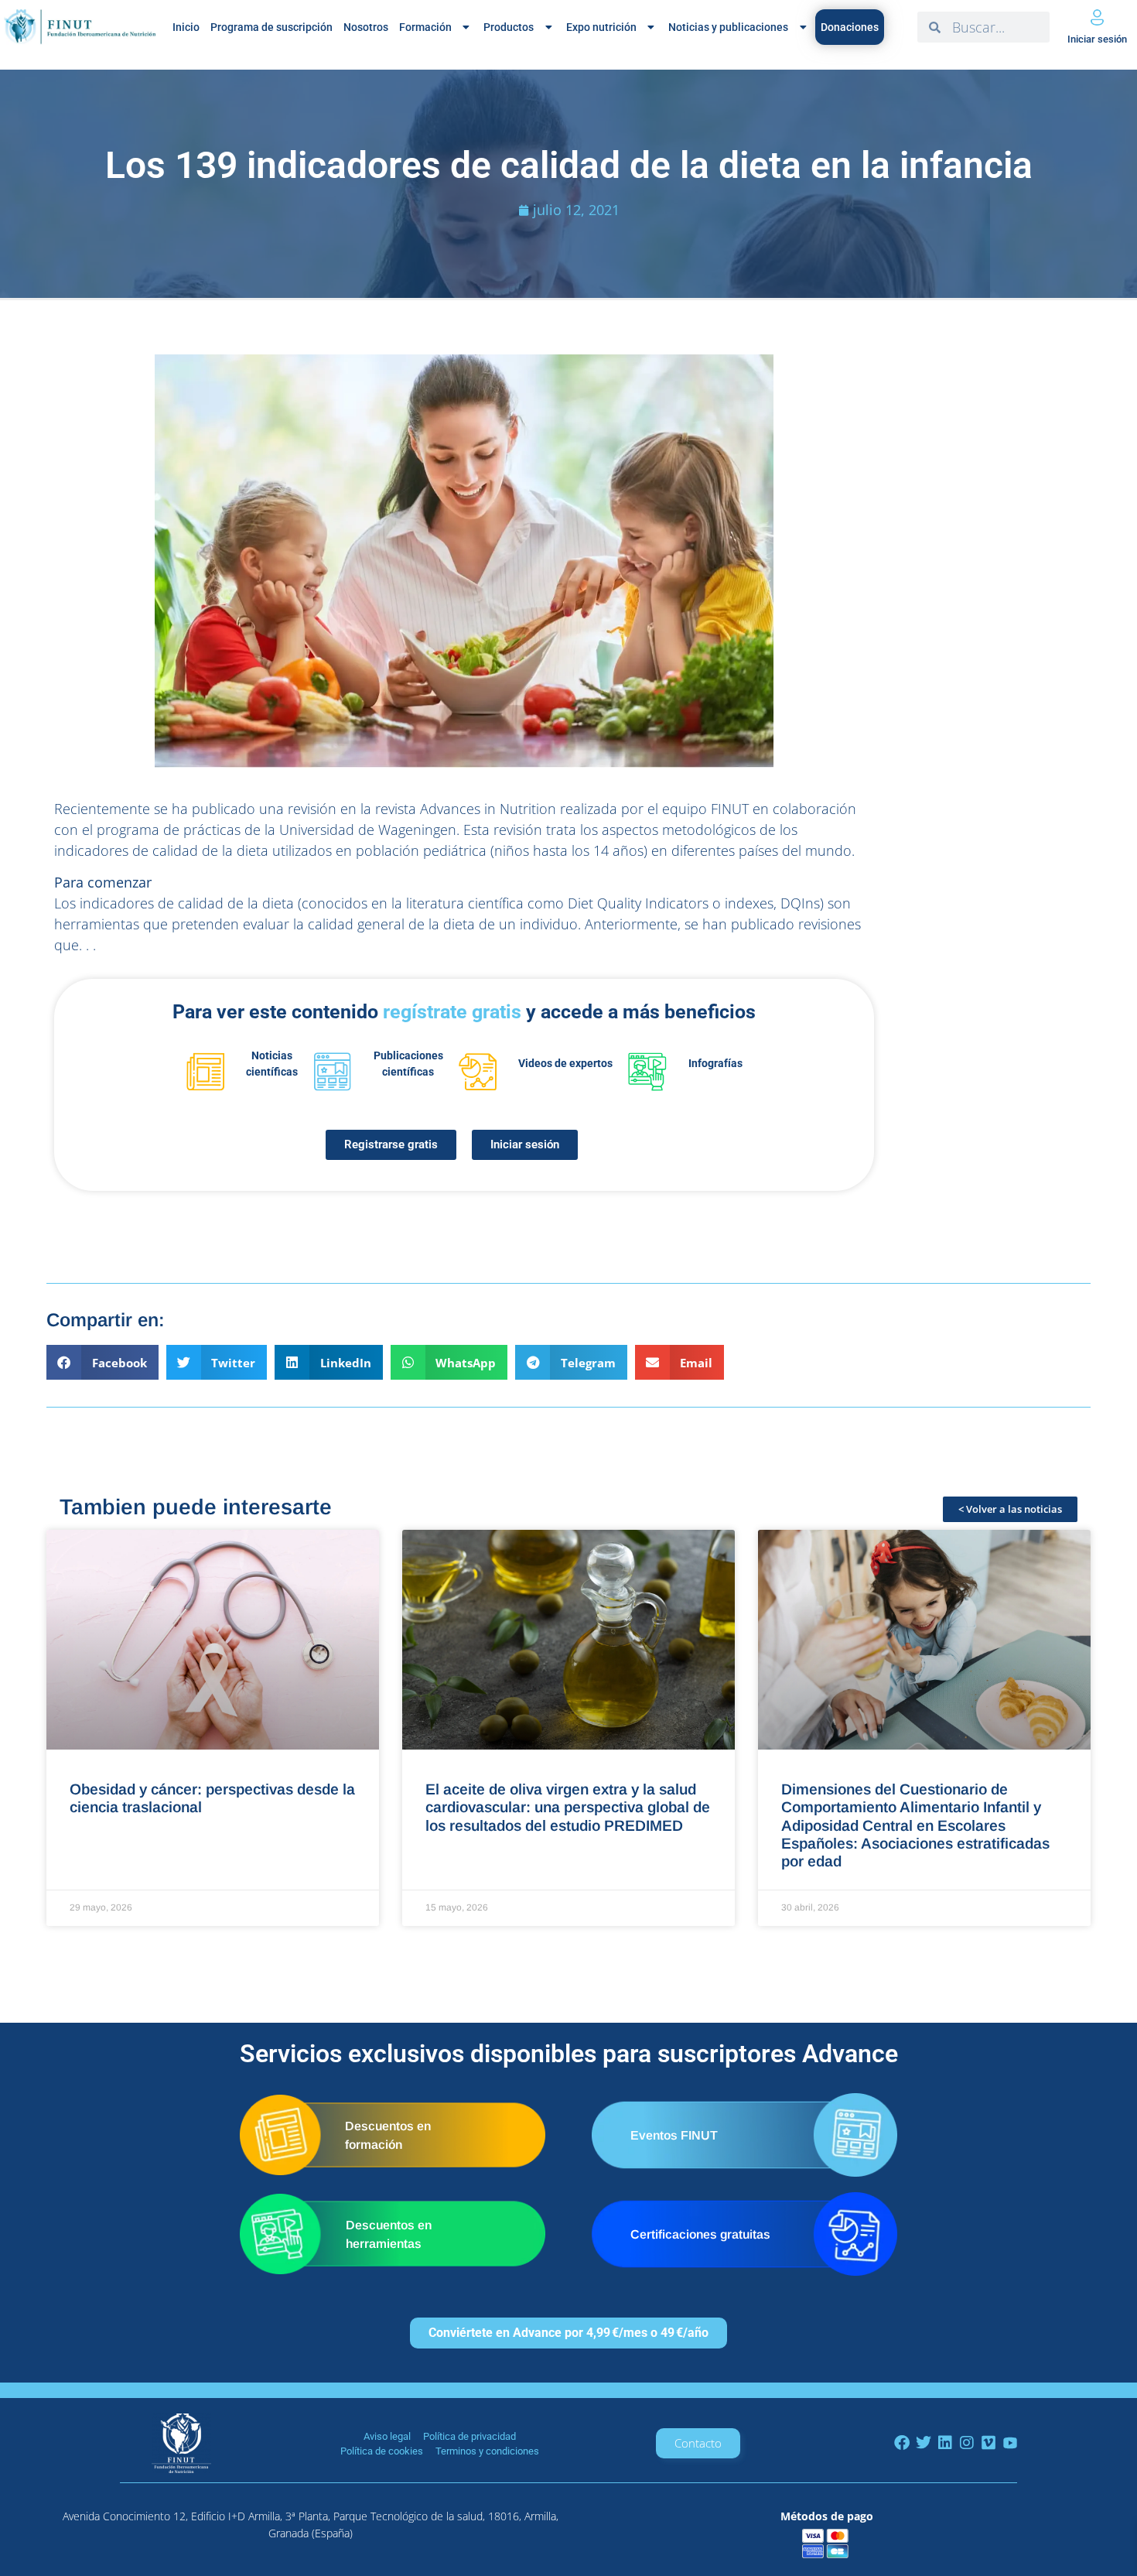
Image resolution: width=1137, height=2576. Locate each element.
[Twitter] (924, 2443)
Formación (425, 27)
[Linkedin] (945, 2443)
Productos (509, 27)
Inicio (186, 27)
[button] (102, 1362)
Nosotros (366, 27)
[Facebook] (902, 2443)
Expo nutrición (601, 27)
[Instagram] (967, 2443)
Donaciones (850, 27)
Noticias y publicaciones (728, 27)
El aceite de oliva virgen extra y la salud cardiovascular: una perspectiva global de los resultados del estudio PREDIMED (568, 1807)
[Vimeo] (988, 2443)
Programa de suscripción (271, 27)
